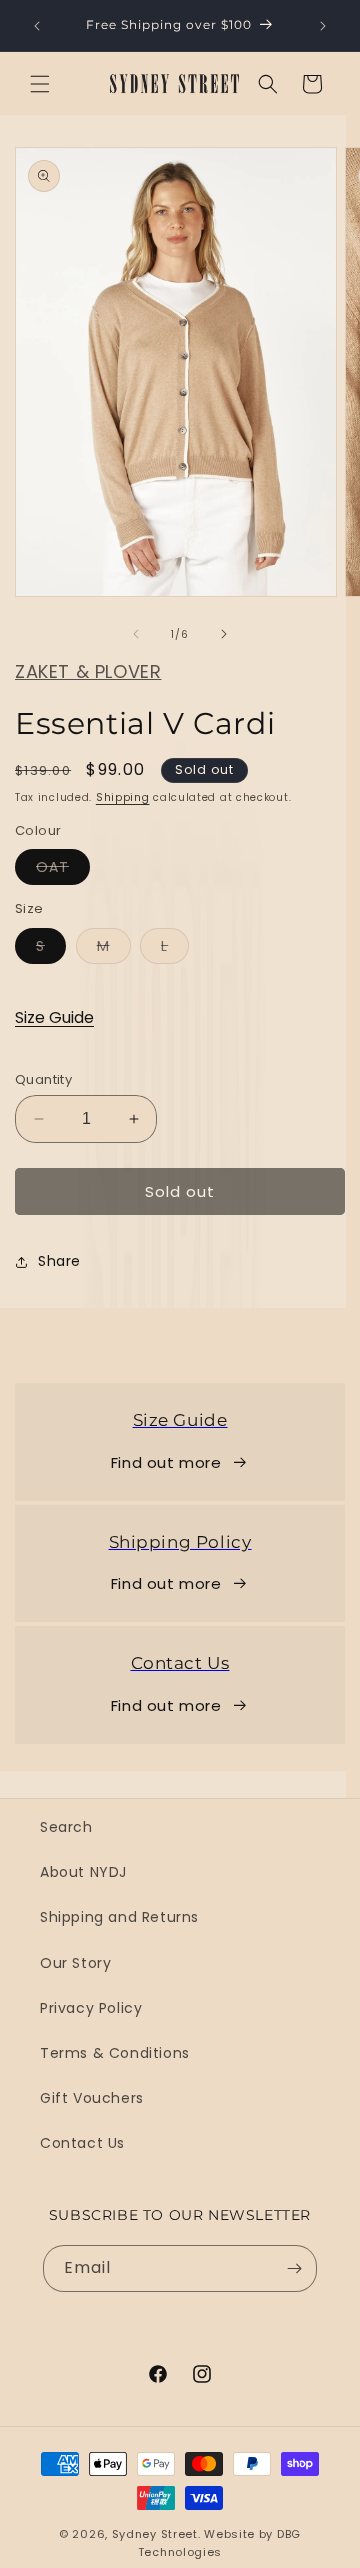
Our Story (75, 1963)
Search (66, 1827)
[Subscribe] (294, 2268)
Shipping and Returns (119, 1917)
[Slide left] (136, 634)
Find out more (166, 1462)
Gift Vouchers (92, 2098)
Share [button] (59, 1261)
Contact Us (82, 2143)
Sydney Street (155, 2534)
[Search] (268, 84)
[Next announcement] (323, 26)
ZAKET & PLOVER (88, 671)
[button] (40, 84)
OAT (63, 870)
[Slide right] (224, 634)
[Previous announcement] (37, 26)
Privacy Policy (91, 2008)
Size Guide (54, 1017)
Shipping (123, 797)
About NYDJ (83, 1872)
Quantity (43, 1079)
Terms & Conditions (115, 2053)
